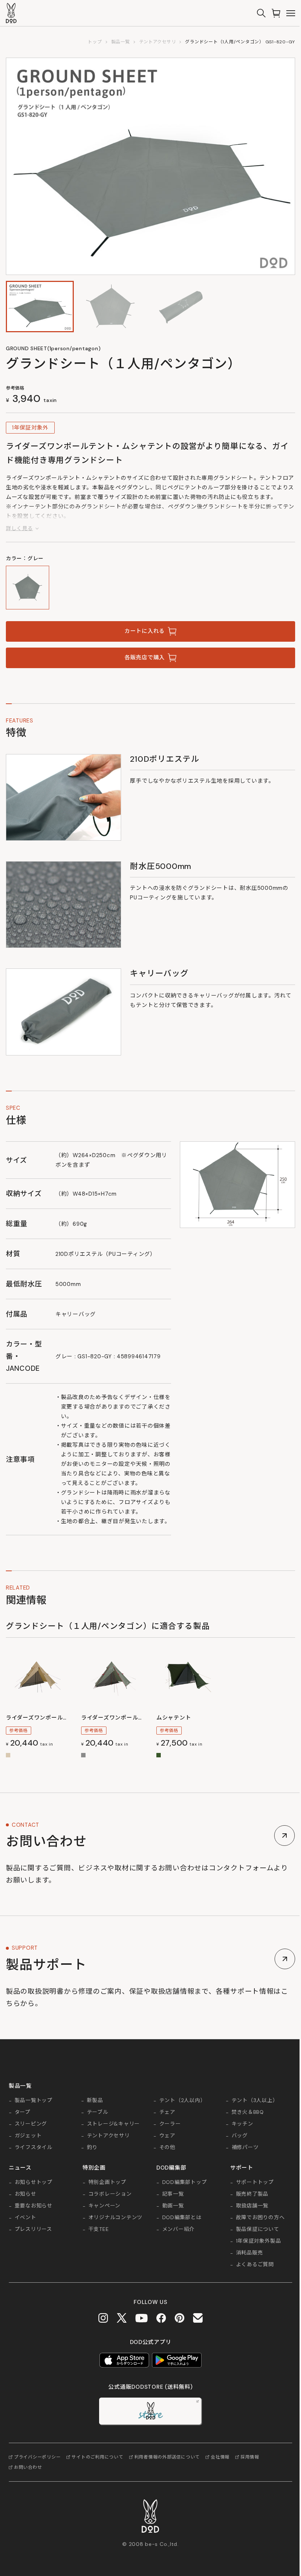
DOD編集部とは (182, 2218)
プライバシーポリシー (37, 2457)
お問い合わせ (28, 2467)
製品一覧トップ (34, 2101)
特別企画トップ (107, 2182)
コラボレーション (110, 2194)
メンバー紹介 (178, 2229)
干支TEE (99, 2229)
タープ (23, 2112)
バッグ (240, 2136)
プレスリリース (33, 2229)
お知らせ (26, 2194)
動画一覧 (173, 2206)
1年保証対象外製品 (259, 2241)
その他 (167, 2148)
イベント (26, 2218)
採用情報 (250, 2457)
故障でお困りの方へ (260, 2218)
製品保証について (258, 2229)
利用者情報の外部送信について (167, 2457)
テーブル (98, 2112)
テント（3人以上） (255, 2101)
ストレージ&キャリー (113, 2124)
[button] (40, 307)
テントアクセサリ (158, 42)
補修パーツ (245, 2148)
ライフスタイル (34, 2148)
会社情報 (220, 2457)
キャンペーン (104, 2206)
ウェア (167, 2136)
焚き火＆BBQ (248, 2112)
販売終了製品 (252, 2194)
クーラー (170, 2124)
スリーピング (31, 2124)
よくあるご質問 (255, 2265)
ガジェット (28, 2136)
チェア (167, 2112)
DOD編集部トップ (185, 2182)
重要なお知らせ (34, 2206)
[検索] (261, 13)
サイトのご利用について (97, 2457)
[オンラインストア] (276, 13)
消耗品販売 (250, 2253)
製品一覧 (121, 42)
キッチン (242, 2124)
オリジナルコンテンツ (115, 2218)
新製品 (95, 2101)
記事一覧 (173, 2194)
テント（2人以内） (183, 2101)
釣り (93, 2148)
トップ (95, 42)
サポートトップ (255, 2182)
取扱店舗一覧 (252, 2206)
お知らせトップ (34, 2182)
